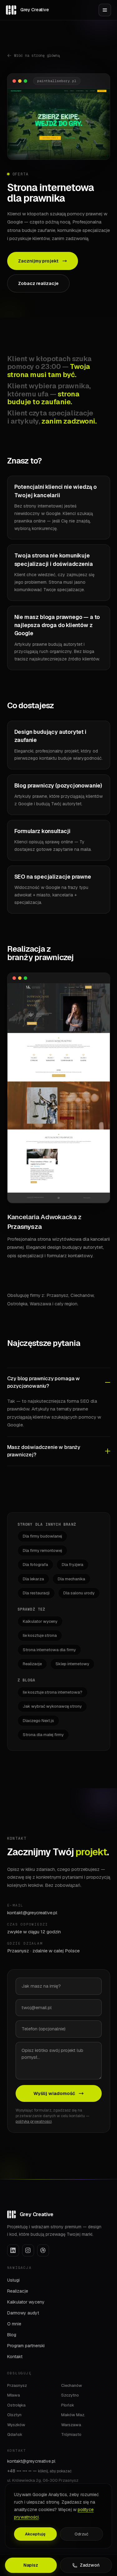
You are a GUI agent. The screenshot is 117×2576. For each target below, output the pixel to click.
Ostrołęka (16, 2405)
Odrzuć (81, 2534)
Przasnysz (17, 2385)
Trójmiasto (71, 2434)
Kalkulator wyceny (40, 1621)
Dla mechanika (71, 1579)
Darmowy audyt (23, 2313)
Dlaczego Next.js (38, 1721)
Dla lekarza (33, 1579)
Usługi (13, 2280)
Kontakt (15, 2357)
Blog (12, 2335)
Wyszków (16, 2425)
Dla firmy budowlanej (42, 1536)
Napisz (31, 2565)
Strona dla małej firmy (43, 1735)
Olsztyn (14, 2415)
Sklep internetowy (72, 1664)
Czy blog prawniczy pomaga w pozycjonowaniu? (44, 1382)
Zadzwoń (90, 2565)
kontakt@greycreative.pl (32, 1913)
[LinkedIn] (13, 2250)
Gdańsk (15, 2434)
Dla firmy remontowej (42, 1551)
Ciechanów (72, 2385)
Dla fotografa (35, 1565)
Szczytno (70, 2395)
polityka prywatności (34, 2122)
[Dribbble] (43, 2250)
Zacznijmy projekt (38, 261)
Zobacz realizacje (38, 283)
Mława (14, 2395)
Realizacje (32, 1664)
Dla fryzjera (73, 1565)
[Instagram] (28, 2250)
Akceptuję (35, 2534)
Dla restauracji (36, 1593)
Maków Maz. (73, 2415)
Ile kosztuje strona (40, 1635)
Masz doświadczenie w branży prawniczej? (44, 1451)
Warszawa (71, 2425)
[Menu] (105, 10)
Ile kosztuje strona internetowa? (53, 1692)
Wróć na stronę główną (37, 56)
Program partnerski (26, 2346)
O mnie (14, 2324)
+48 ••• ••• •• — (39, 2471)
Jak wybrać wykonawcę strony (52, 1706)
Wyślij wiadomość (54, 2093)
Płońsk (68, 2405)
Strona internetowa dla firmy (49, 1650)
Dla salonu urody (79, 1593)
